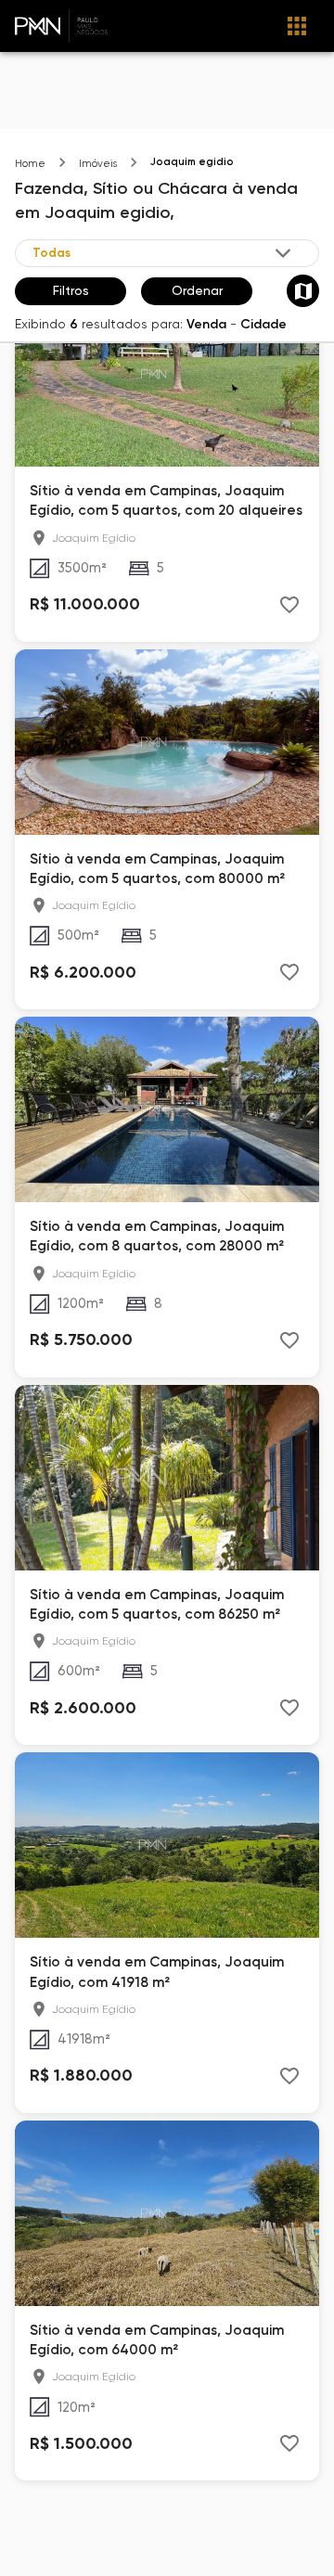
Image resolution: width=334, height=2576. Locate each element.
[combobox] (163, 253)
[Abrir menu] (297, 26)
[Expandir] (283, 253)
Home (30, 164)
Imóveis (98, 164)
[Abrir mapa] (303, 291)
